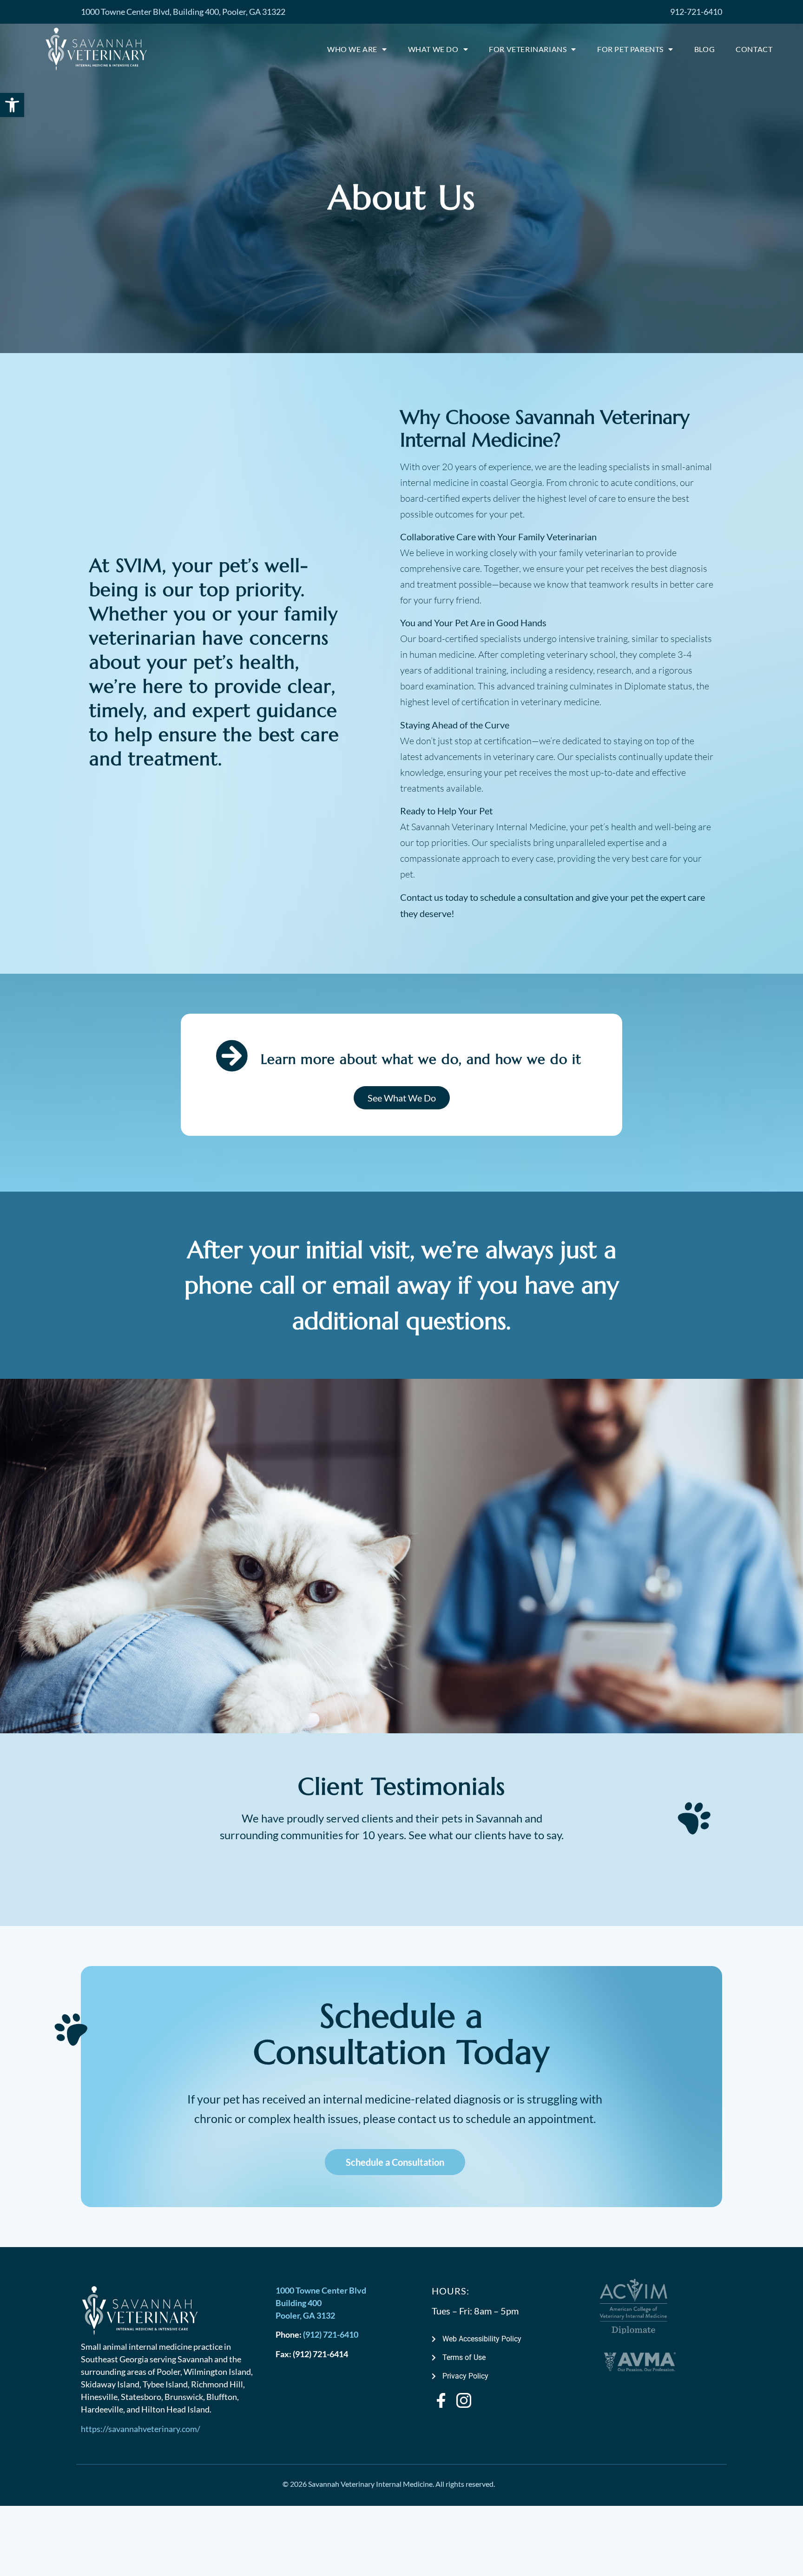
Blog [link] (704, 49)
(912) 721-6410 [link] (331, 2334)
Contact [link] (754, 49)
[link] (12, 105)
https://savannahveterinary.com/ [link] (141, 2429)
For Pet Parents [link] (630, 49)
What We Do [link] (433, 49)
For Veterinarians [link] (528, 49)
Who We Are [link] (352, 49)
